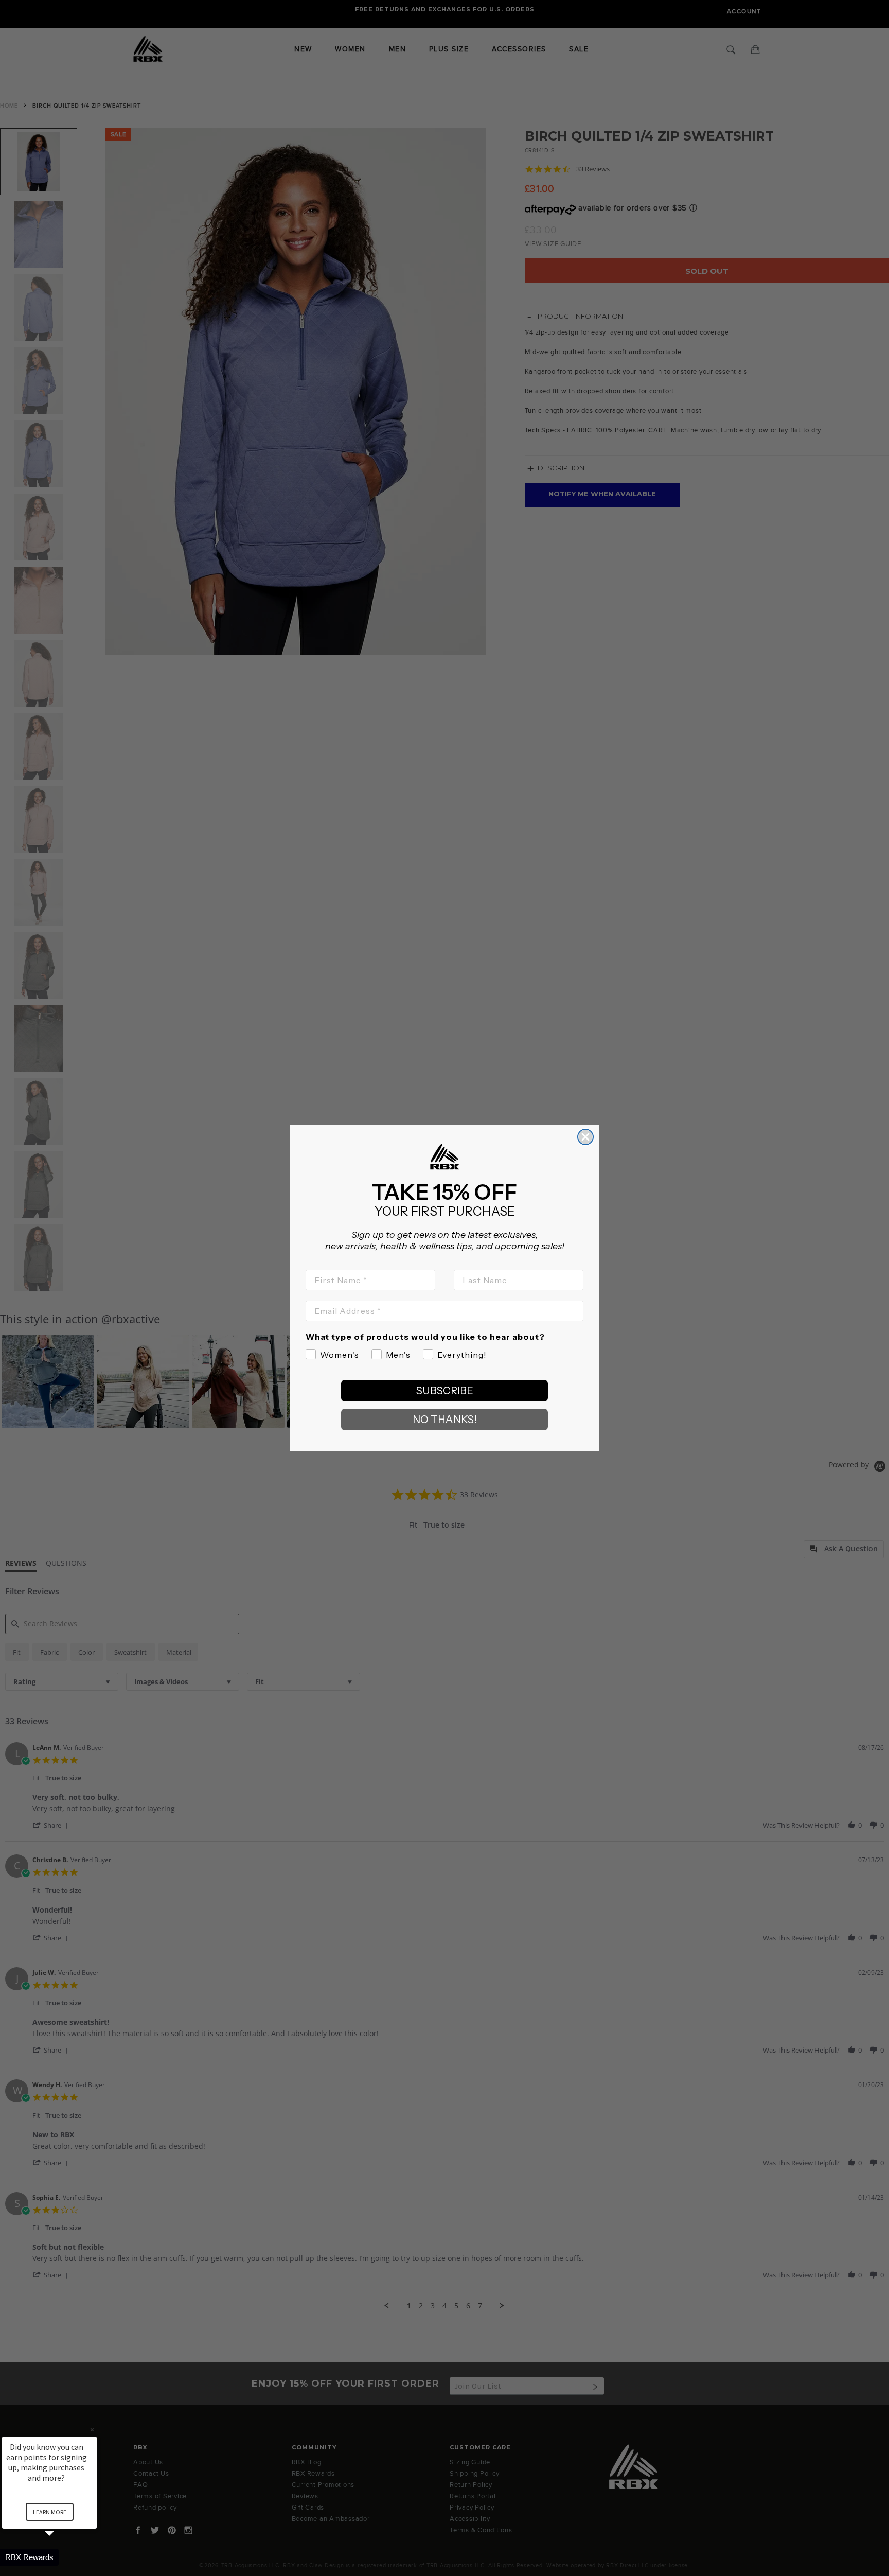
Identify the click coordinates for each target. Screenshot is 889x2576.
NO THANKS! (445, 1420)
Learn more (50, 2512)
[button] (62, 2557)
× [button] (92, 2430)
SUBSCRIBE (445, 1391)
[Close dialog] (585, 1137)
